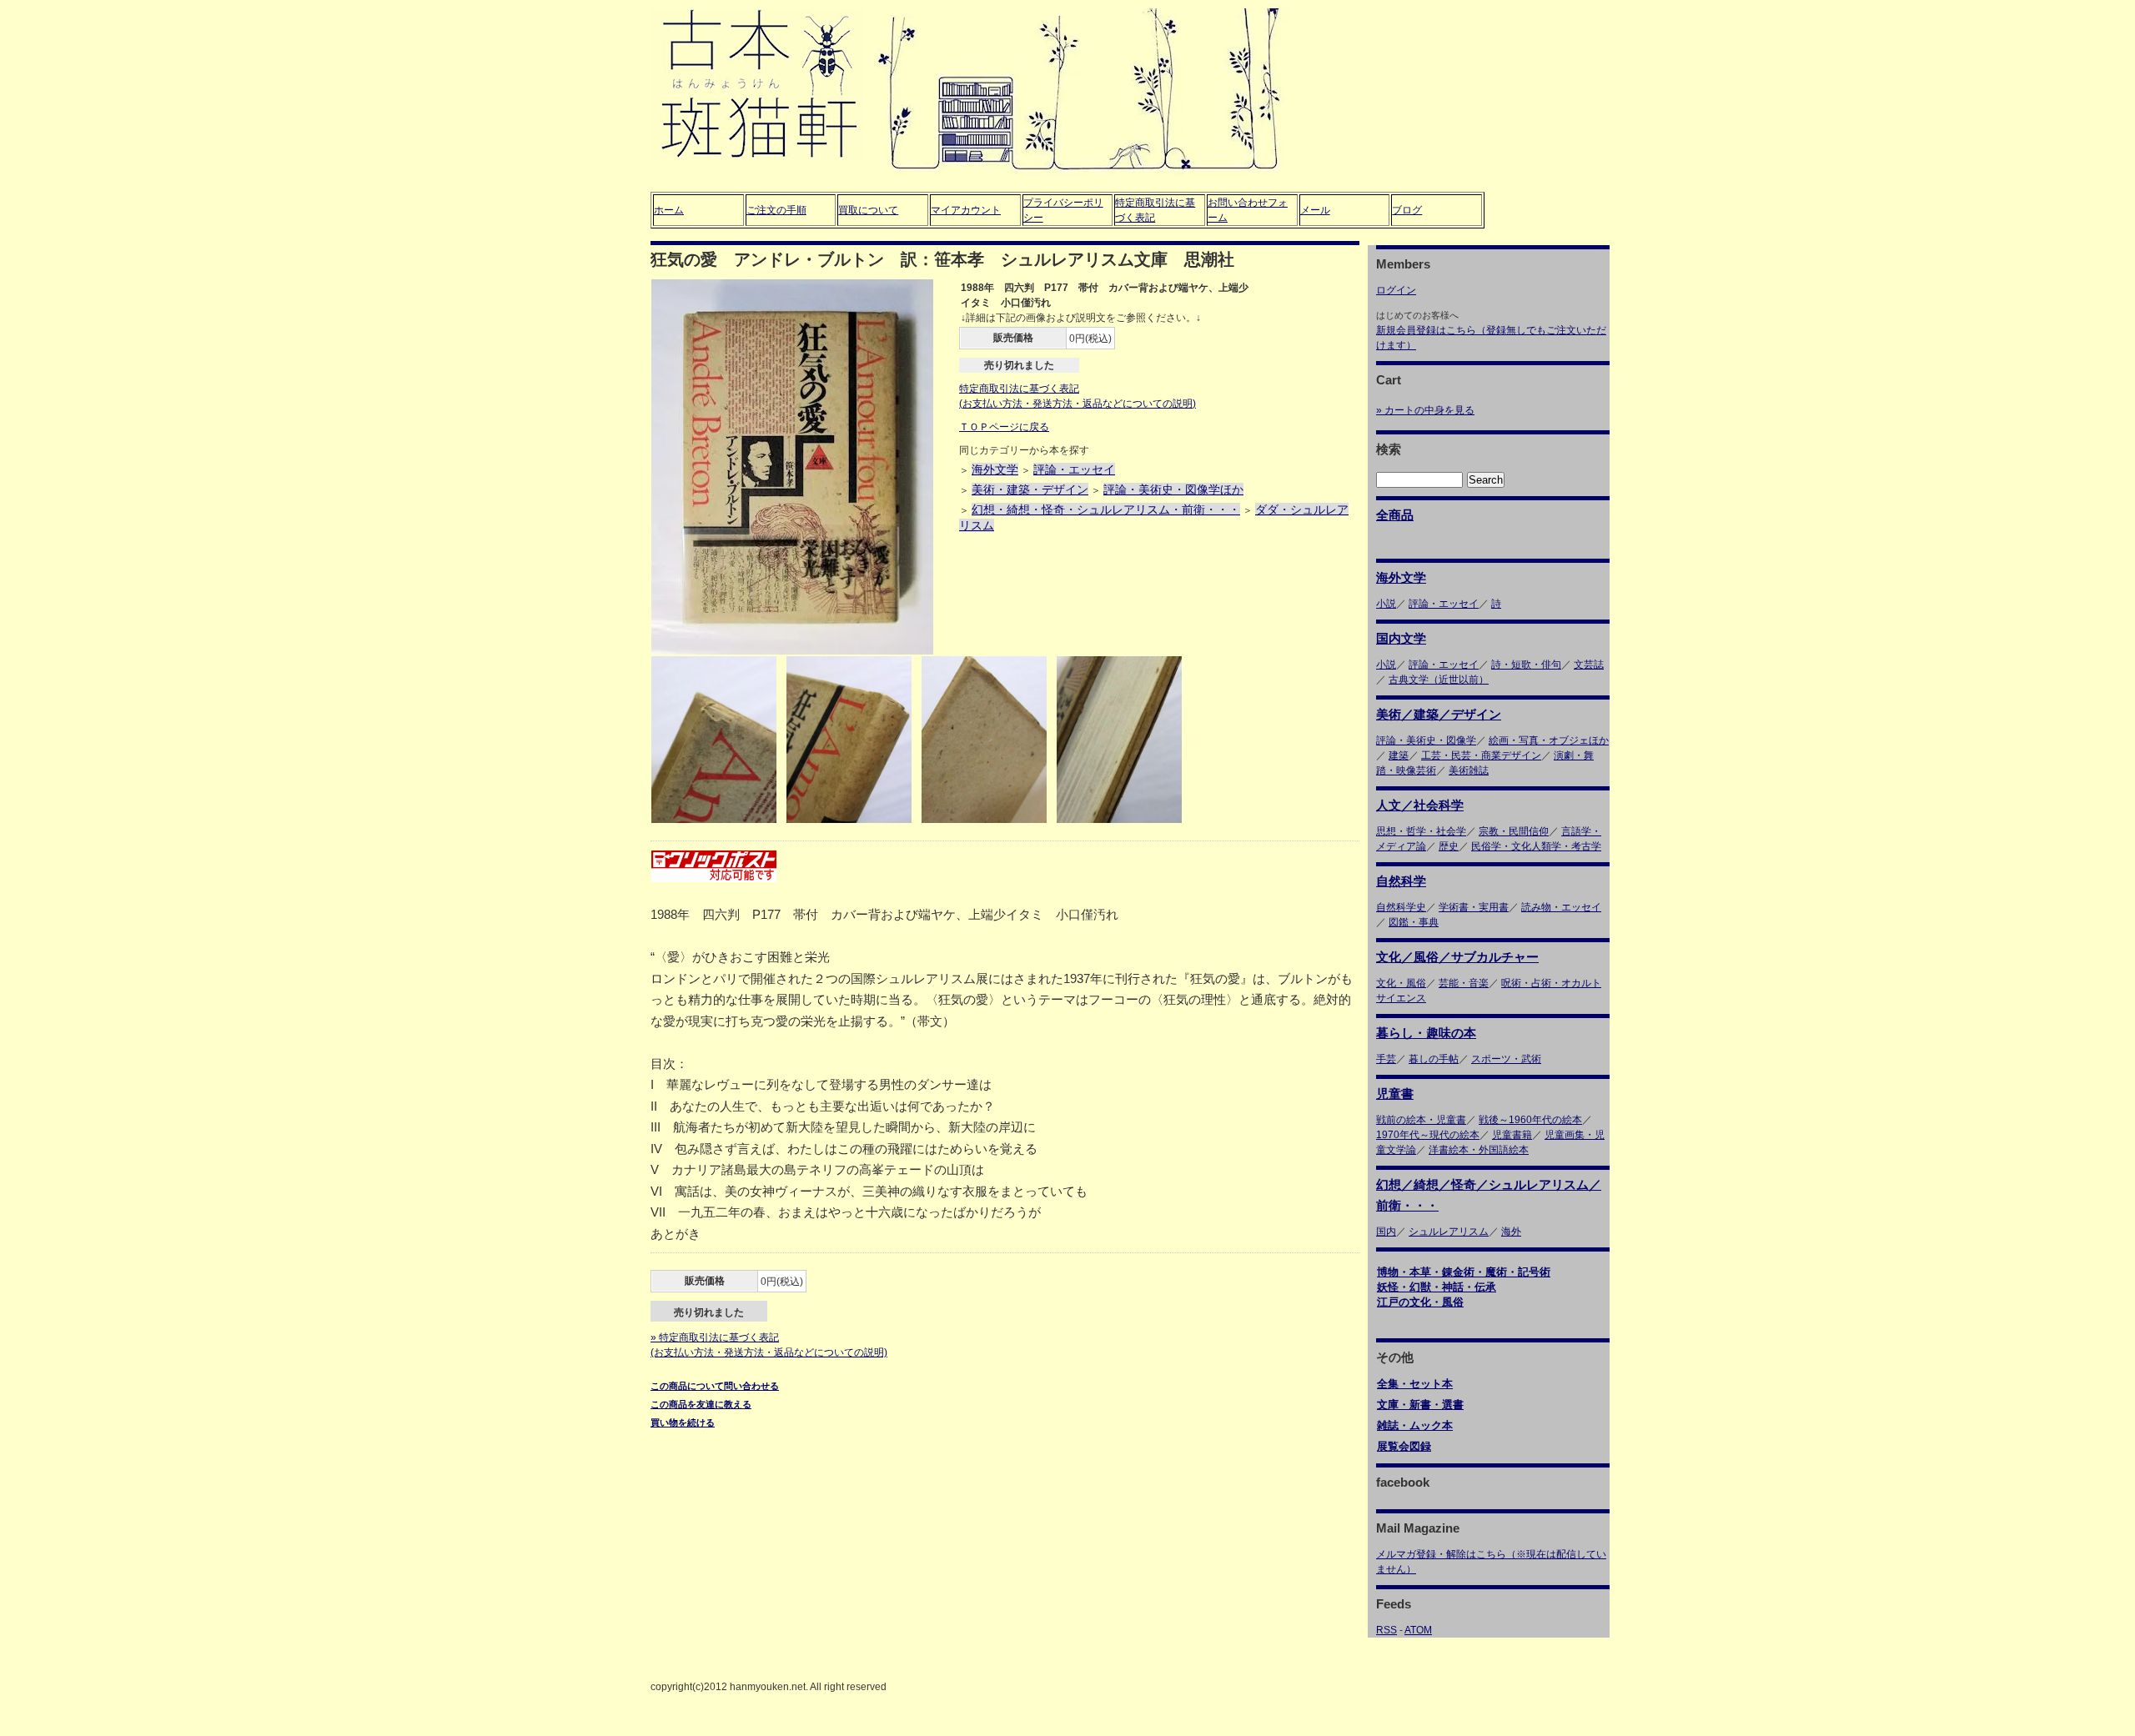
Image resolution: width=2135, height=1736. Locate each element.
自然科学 (1401, 881)
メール (1315, 210)
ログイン (1396, 290)
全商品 (1395, 515)
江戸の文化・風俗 (1420, 1302)
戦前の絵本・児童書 (1421, 1120)
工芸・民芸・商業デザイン (1481, 755)
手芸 (1386, 1059)
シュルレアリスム (1449, 1232)
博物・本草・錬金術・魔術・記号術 (1464, 1272)
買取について (868, 210)
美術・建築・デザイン (1030, 489)
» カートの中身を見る (1425, 410)
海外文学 (995, 469)
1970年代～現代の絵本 (1428, 1135)
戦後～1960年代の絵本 (1530, 1120)
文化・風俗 (1401, 983)
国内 (1386, 1232)
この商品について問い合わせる (715, 1386)
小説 (1386, 604)
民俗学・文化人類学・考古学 (1536, 846)
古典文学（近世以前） (1439, 680)
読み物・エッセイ (1561, 907)
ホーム (669, 210)
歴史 (1449, 846)
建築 (1399, 755)
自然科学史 (1401, 907)
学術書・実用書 (1474, 907)
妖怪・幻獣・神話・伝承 (1437, 1287)
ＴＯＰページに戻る (1004, 427)
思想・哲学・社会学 (1421, 831)
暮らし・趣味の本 (1426, 1033)
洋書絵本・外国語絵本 (1479, 1150)
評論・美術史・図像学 (1426, 740)
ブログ (1407, 210)
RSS (1386, 1630)
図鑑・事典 (1414, 922)
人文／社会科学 (1420, 805)
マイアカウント (966, 210)
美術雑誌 (1469, 770)
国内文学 (1401, 638)
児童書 (1395, 1094)
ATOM (1418, 1630)
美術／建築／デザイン (1439, 714)
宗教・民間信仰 (1514, 831)
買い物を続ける (683, 1422)
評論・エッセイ (1074, 469)
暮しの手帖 (1434, 1059)
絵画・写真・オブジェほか (1549, 740)
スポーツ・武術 (1506, 1059)
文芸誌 (1589, 665)
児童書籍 (1512, 1135)
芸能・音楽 (1464, 983)
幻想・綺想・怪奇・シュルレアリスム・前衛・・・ (1106, 509)
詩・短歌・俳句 (1526, 665)
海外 (1511, 1232)
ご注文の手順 (776, 210)
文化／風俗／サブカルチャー (1457, 957)
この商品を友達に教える (701, 1404)
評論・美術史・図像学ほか (1173, 489)
